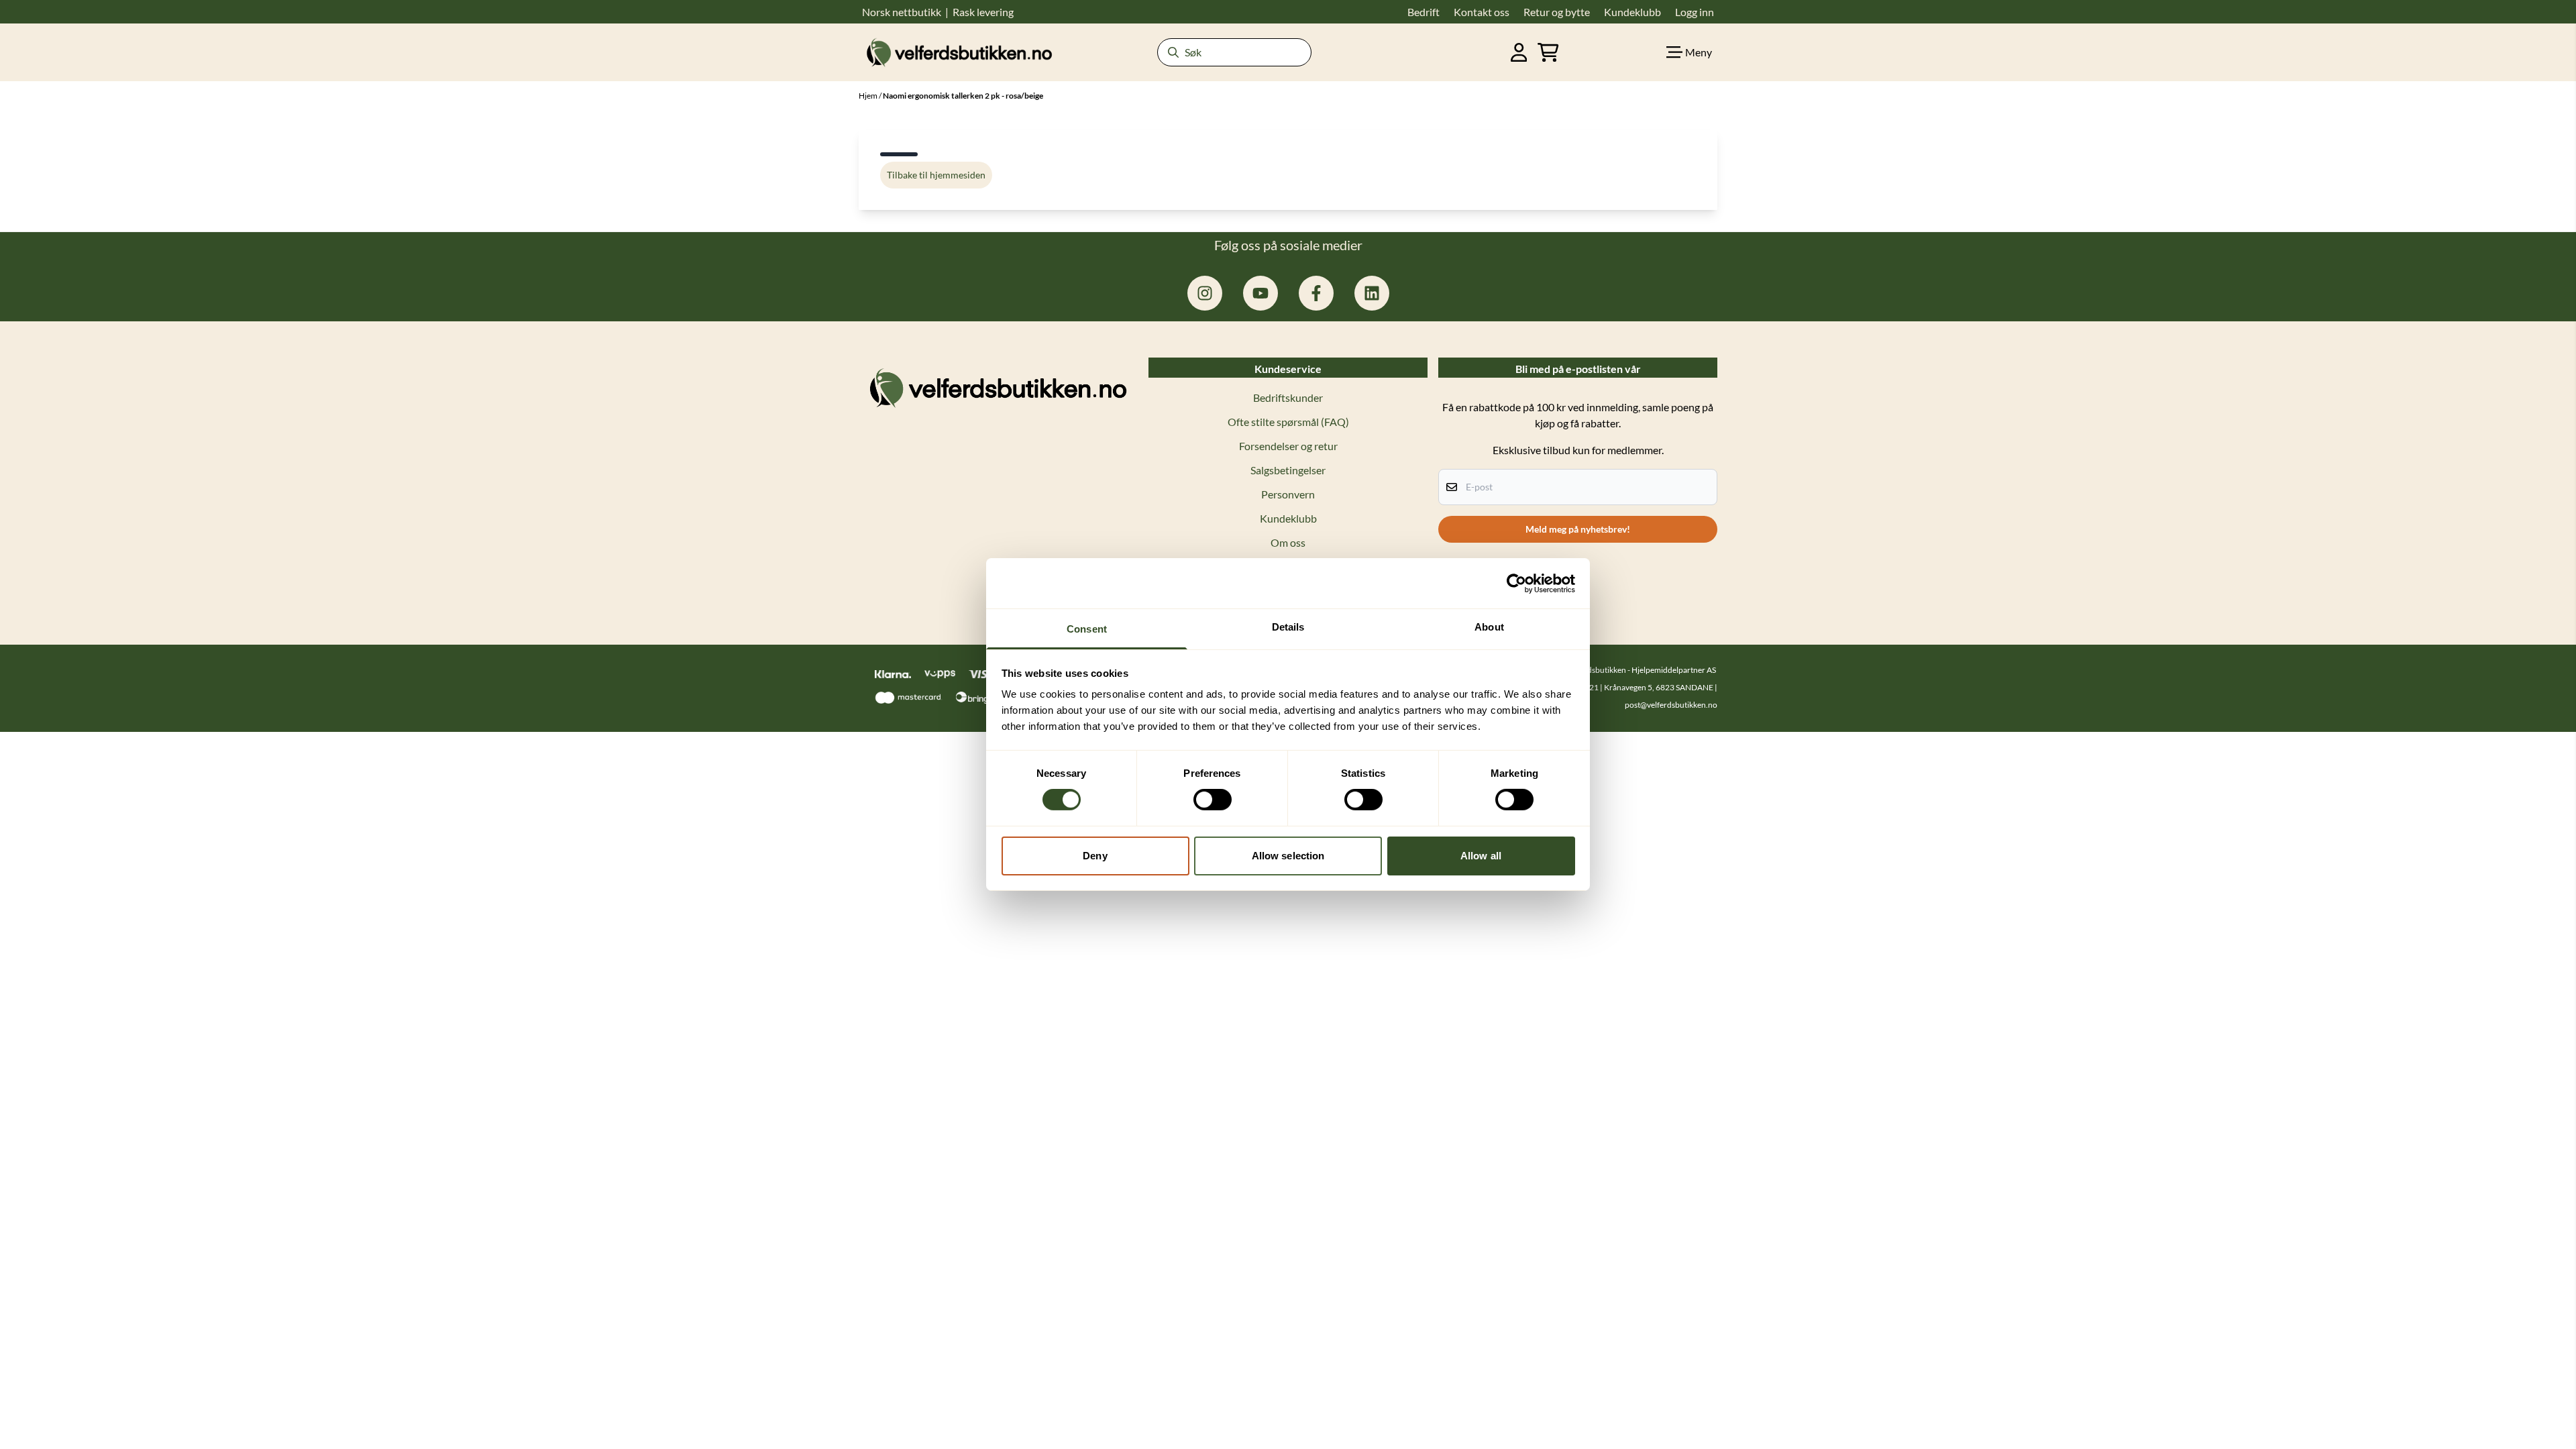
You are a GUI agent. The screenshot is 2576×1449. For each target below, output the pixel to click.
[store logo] (959, 52)
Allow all (1481, 856)
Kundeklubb (1288, 518)
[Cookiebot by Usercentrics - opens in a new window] (1516, 583)
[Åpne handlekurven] (1548, 52)
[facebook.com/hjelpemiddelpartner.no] (1316, 293)
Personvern (1288, 494)
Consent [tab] (1087, 629)
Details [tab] (1288, 627)
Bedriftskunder (1288, 397)
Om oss (1288, 542)
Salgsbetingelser (1288, 470)
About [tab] (1489, 627)
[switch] (1213, 800)
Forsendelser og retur (1288, 446)
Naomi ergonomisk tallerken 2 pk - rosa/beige (963, 96)
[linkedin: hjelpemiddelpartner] (1372, 293)
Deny (1095, 856)
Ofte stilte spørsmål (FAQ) (1288, 422)
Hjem (869, 96)
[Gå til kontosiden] (1519, 52)
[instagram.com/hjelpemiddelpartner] (1205, 293)
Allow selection (1288, 856)
